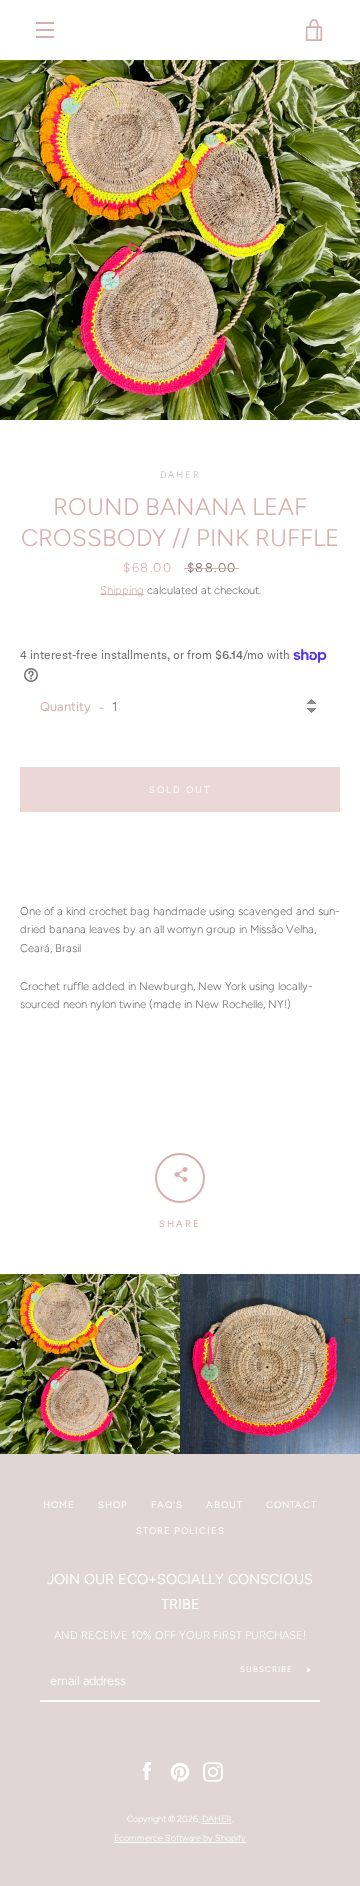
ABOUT (224, 1504)
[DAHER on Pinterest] (180, 1771)
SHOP (113, 1504)
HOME (59, 1504)
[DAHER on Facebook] (147, 1771)
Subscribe (266, 1669)
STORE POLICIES (180, 1530)
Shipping (122, 590)
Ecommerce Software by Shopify (180, 1837)
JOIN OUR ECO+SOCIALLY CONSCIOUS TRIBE (180, 1591)
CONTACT (291, 1504)
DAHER (217, 1818)
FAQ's (167, 1504)
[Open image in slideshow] (180, 240)
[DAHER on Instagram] (213, 1771)
